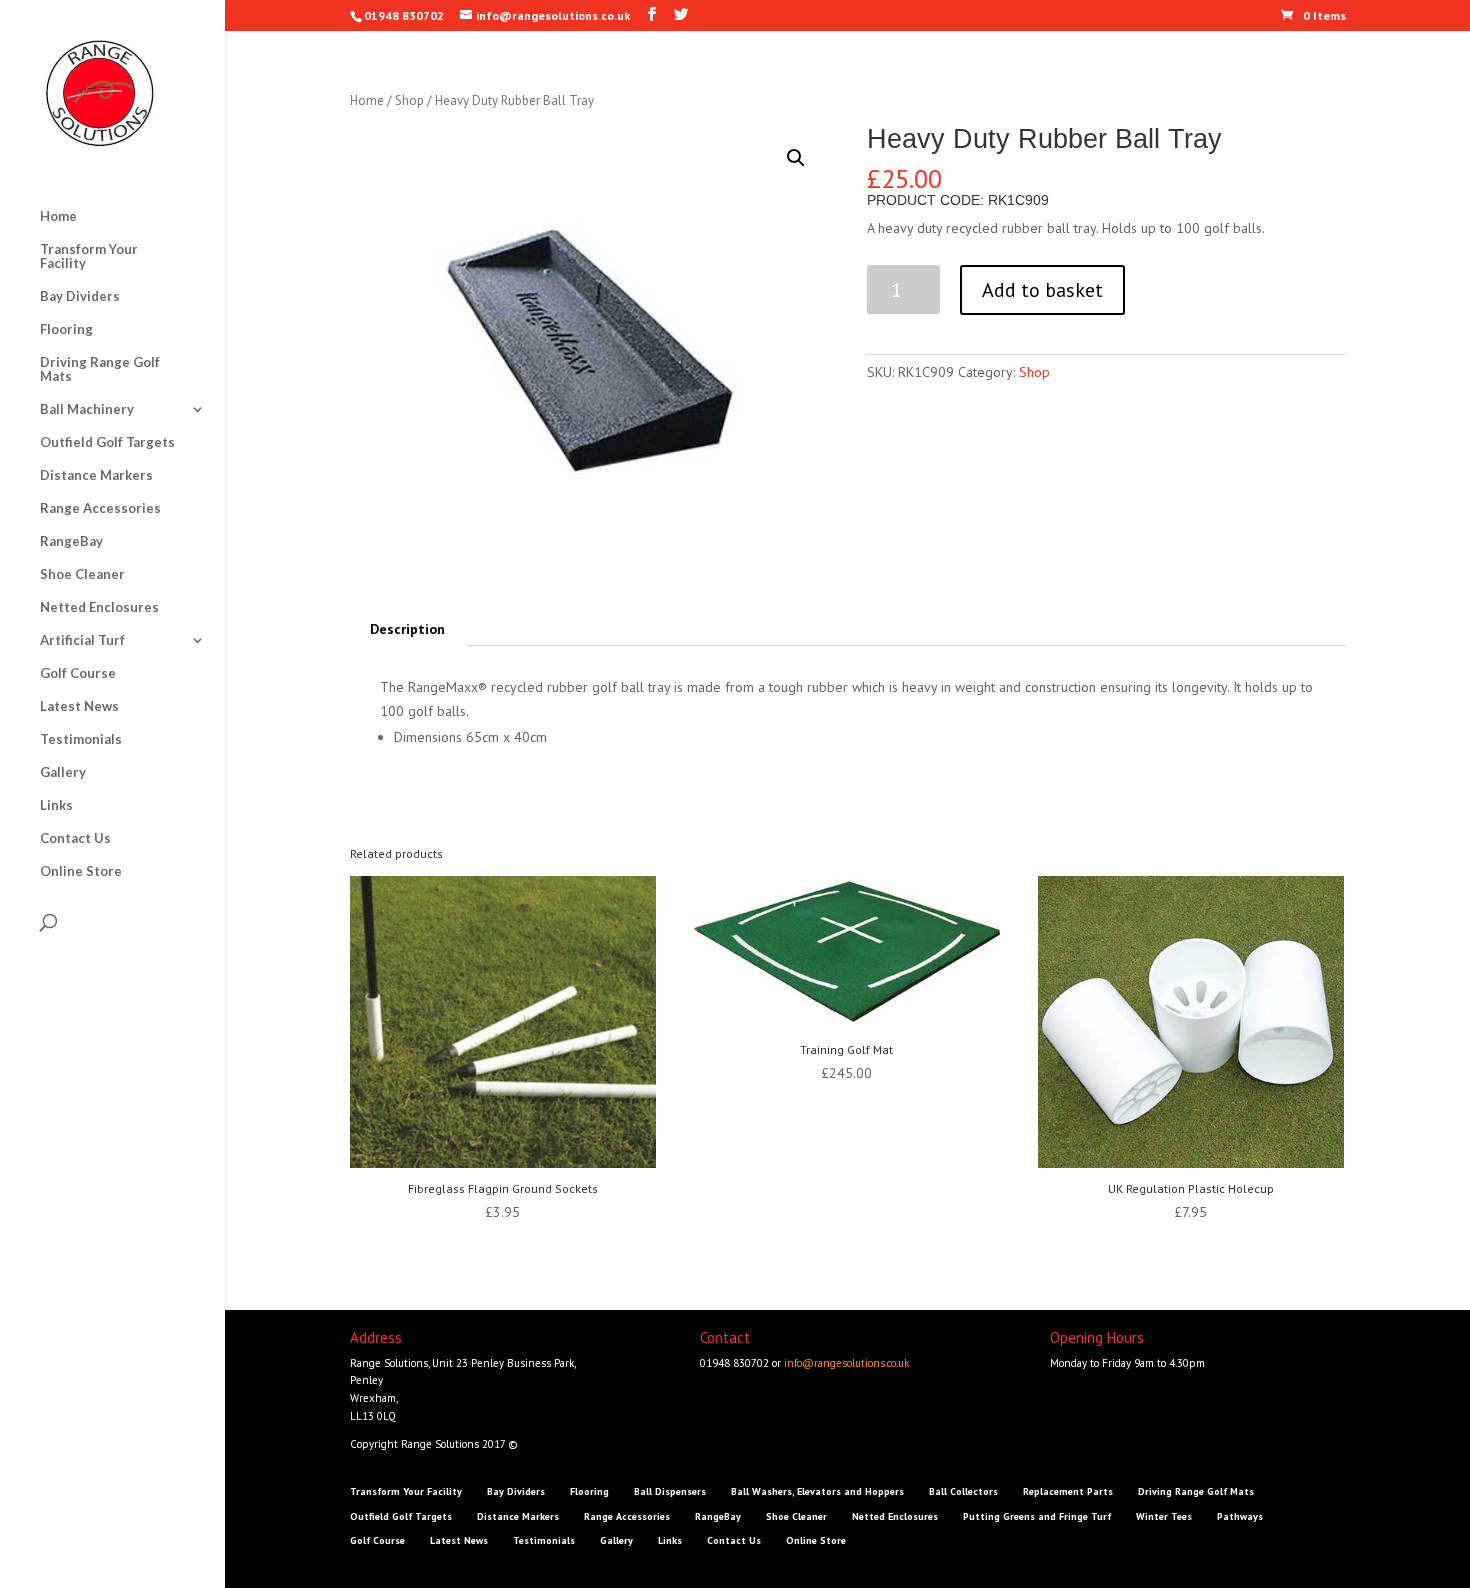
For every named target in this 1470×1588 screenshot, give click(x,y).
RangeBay (71, 541)
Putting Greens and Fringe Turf (1037, 1516)
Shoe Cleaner (82, 574)
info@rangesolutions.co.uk (846, 1363)
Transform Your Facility (89, 256)
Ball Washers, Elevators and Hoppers (817, 1491)
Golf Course (78, 673)
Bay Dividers (80, 296)
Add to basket (1042, 290)
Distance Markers (96, 475)
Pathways (1240, 1516)
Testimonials (81, 739)
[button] (796, 158)
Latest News (79, 706)
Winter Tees (1164, 1516)
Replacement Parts (1068, 1491)
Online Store (81, 871)
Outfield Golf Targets (107, 442)
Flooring (66, 329)
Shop (409, 100)
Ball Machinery (87, 409)
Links (56, 805)
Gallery (63, 772)
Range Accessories (100, 508)
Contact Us (75, 838)
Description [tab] (407, 629)
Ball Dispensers (670, 1491)
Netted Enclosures (99, 607)
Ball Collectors (963, 1491)
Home (58, 216)
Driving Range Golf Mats (100, 369)
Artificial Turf (82, 640)
